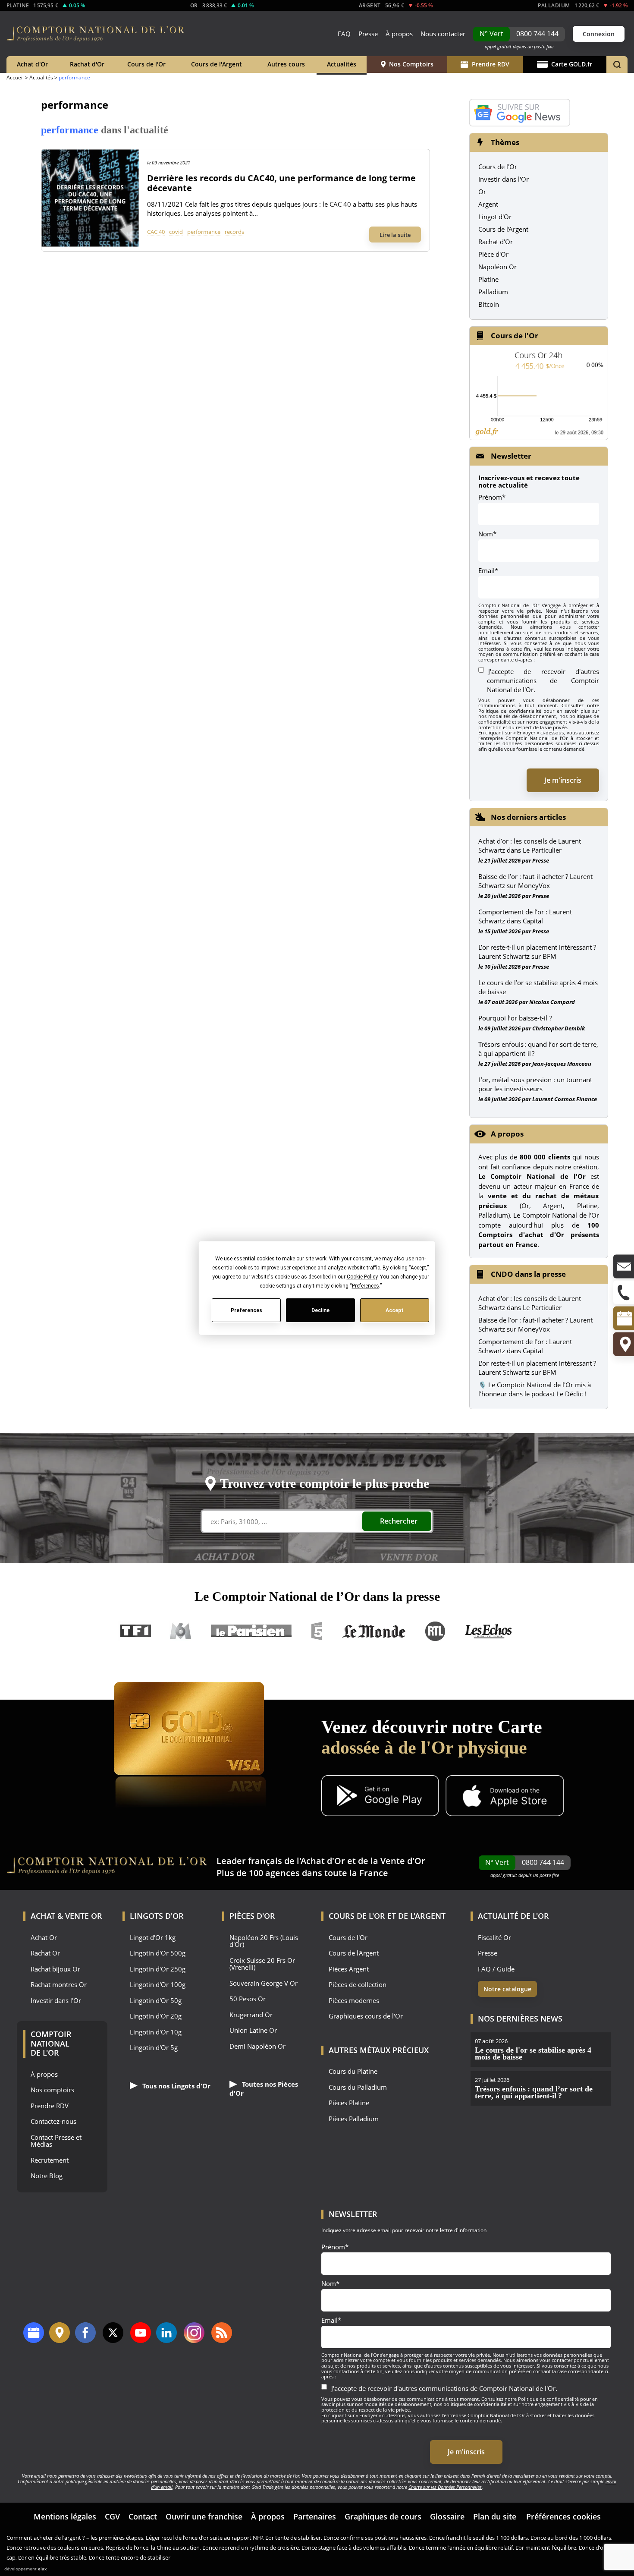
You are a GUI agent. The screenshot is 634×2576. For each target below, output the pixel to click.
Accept (395, 1310)
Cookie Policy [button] (362, 1277)
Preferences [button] (365, 1286)
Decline (320, 1310)
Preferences (246, 1310)
